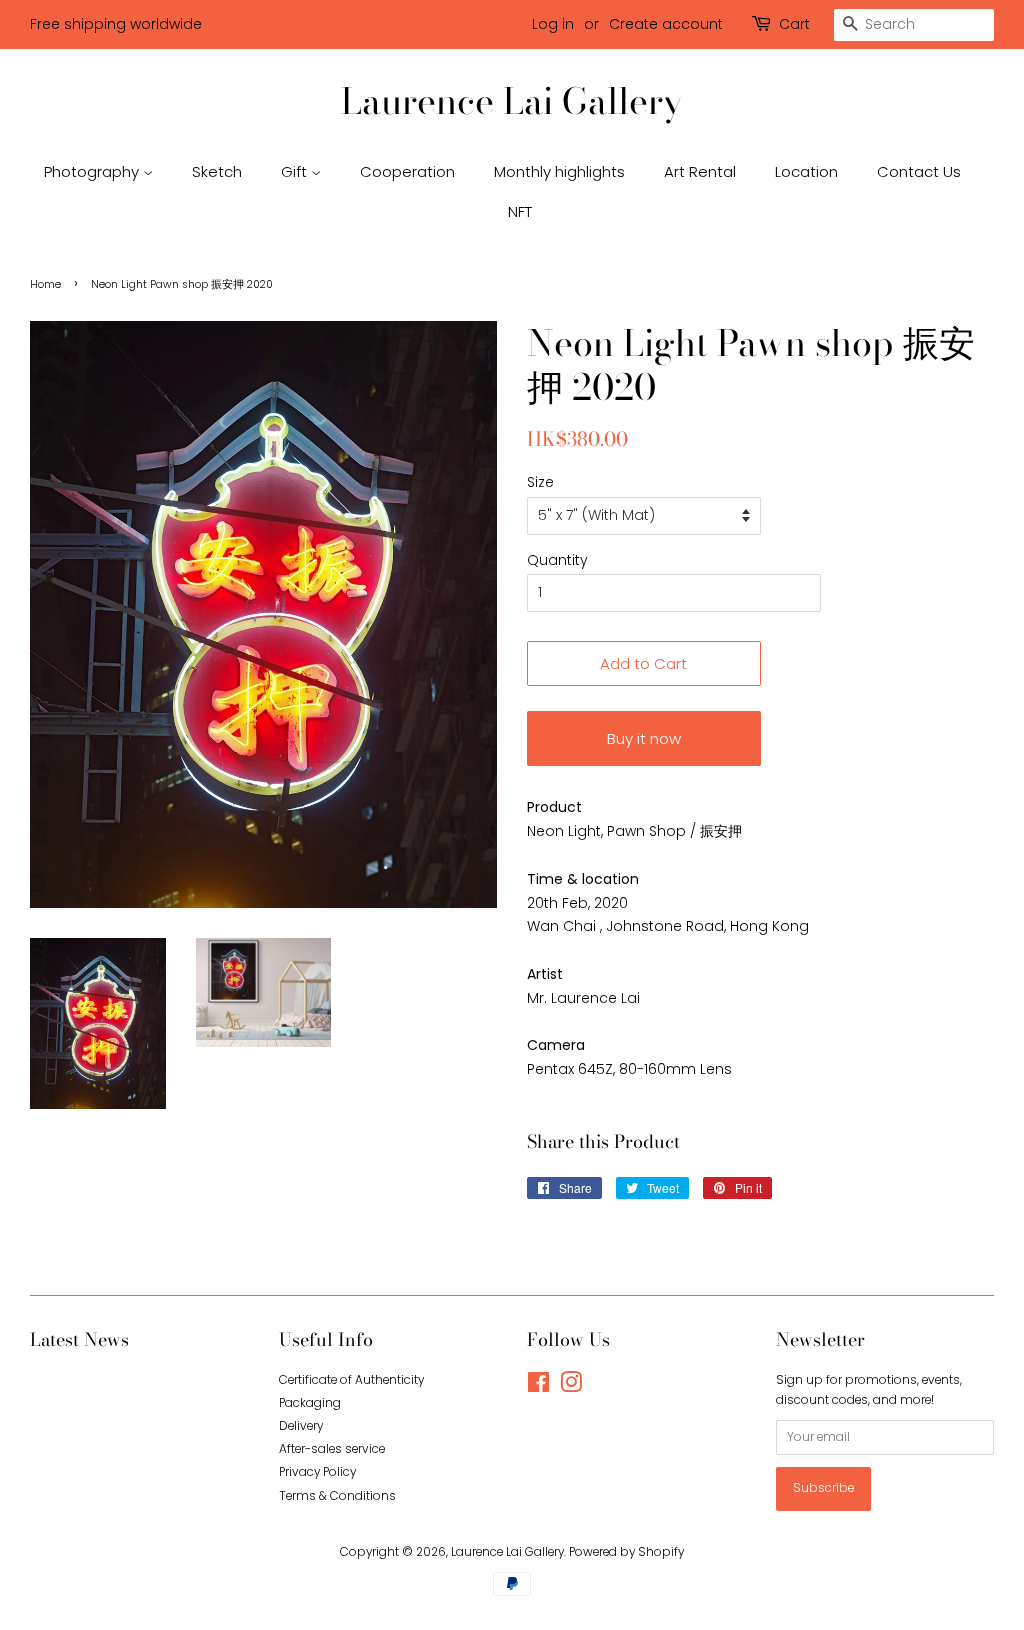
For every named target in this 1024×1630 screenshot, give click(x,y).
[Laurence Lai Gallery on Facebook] (538, 1387)
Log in (553, 24)
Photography (93, 171)
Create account (666, 24)
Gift (296, 171)
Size (540, 482)
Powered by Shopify (626, 1552)
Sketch (217, 171)
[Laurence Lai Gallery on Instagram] (571, 1387)
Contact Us (919, 171)
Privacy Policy (317, 1472)
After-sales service (332, 1449)
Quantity (557, 560)
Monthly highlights (559, 171)
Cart (794, 24)
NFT (520, 211)
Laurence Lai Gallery (512, 100)
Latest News (79, 1339)
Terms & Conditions (337, 1496)
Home (45, 284)
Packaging (310, 1403)
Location (806, 171)
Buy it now (644, 738)
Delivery (301, 1426)
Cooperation (407, 171)
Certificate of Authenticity (351, 1380)
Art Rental (700, 171)
